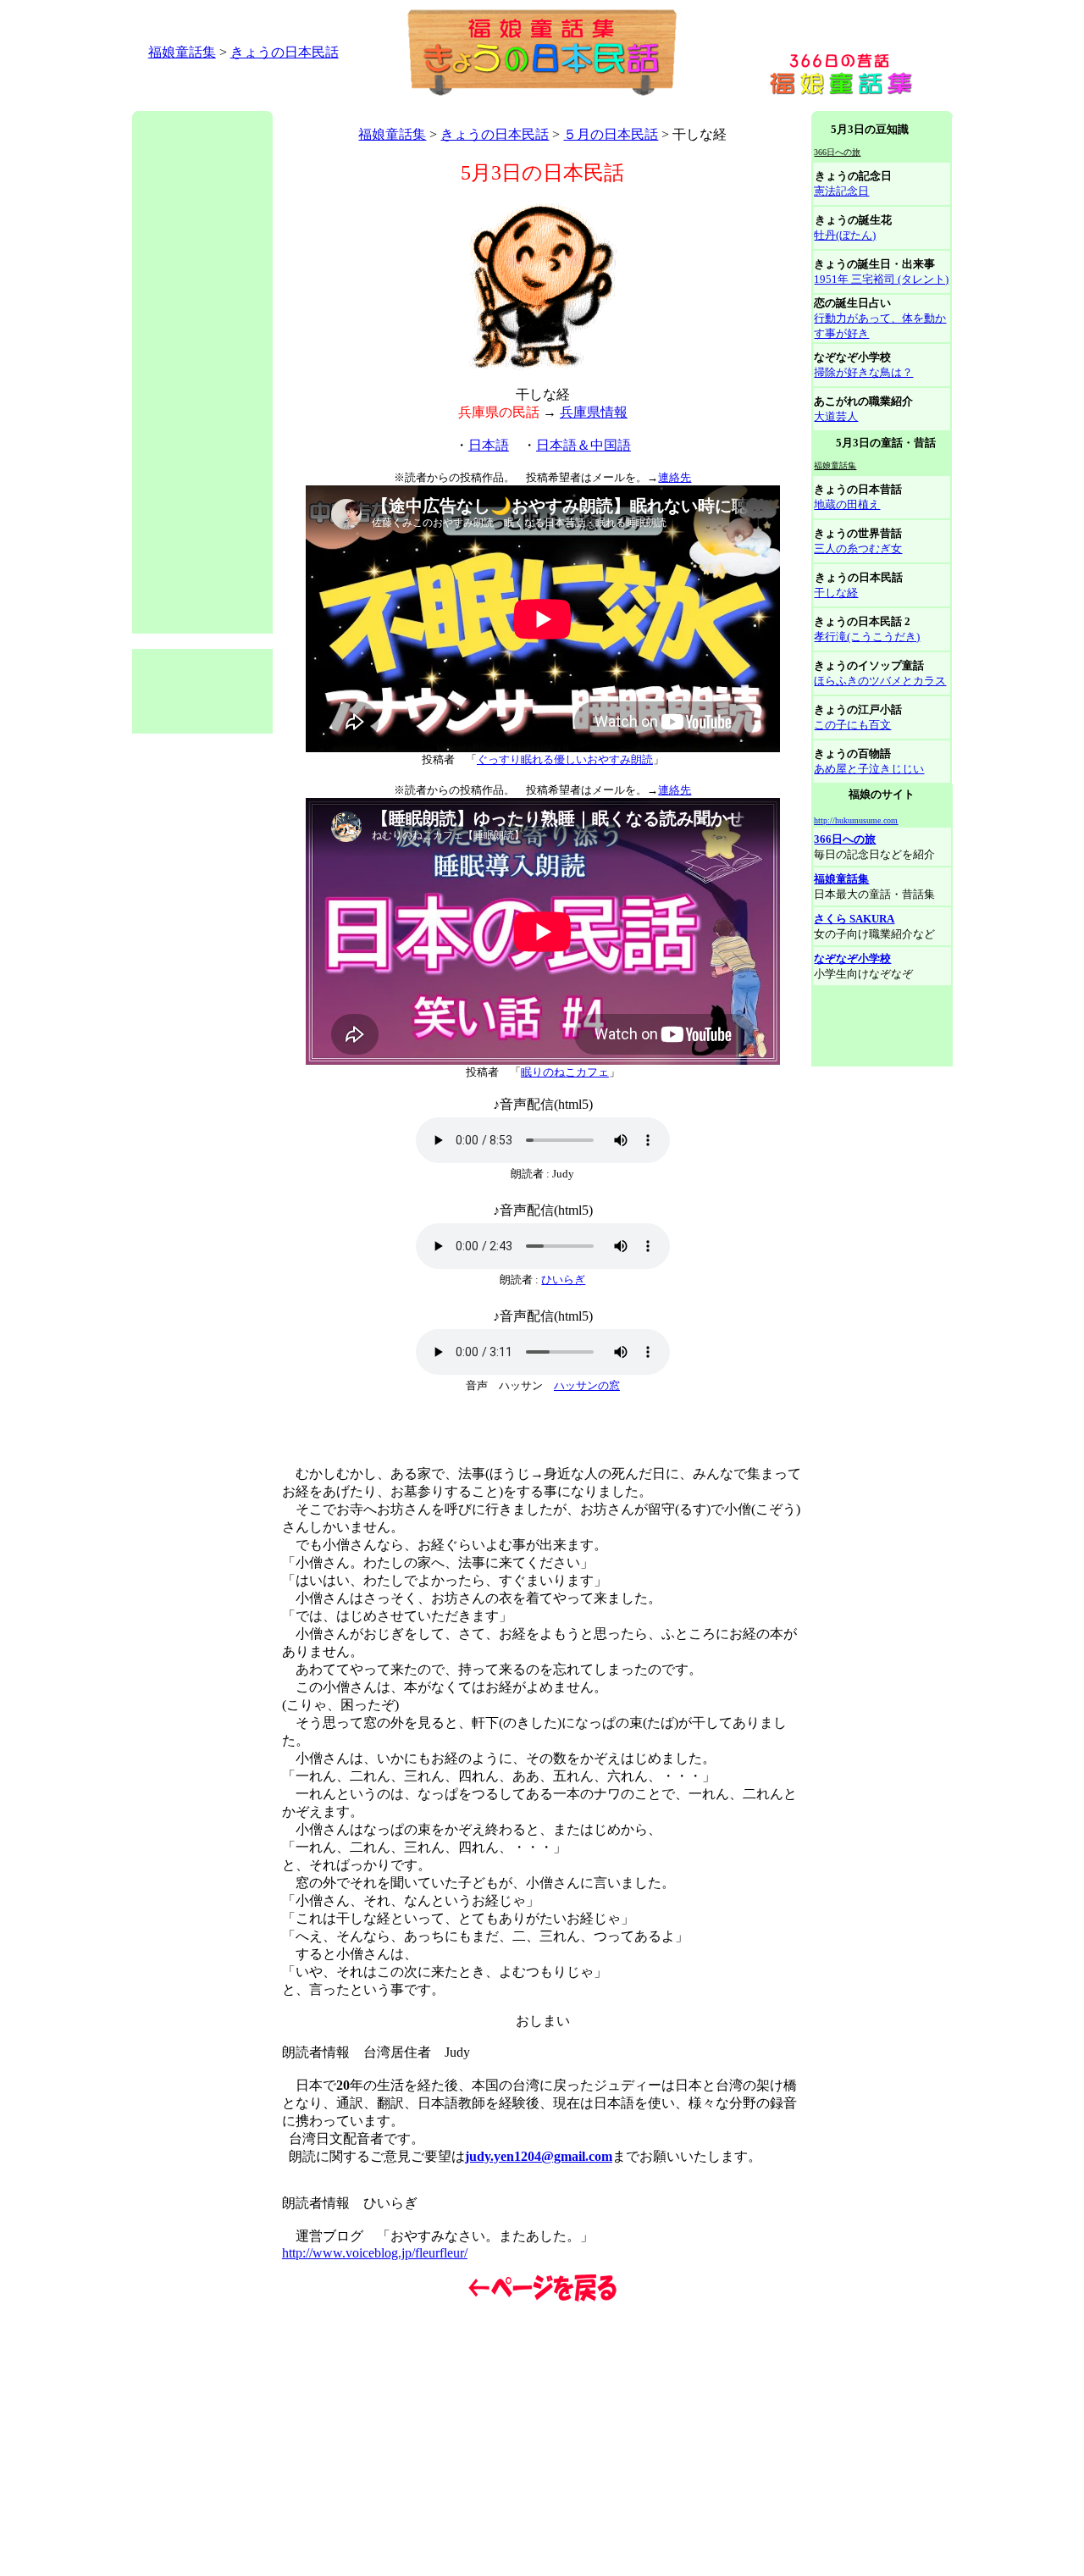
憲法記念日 (841, 191)
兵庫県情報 (594, 412)
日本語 (489, 445)
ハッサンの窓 (587, 1385)
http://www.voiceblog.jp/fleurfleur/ (375, 2253)
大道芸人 (836, 416)
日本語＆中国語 (583, 445)
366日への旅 (845, 839)
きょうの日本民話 (285, 52)
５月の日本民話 (611, 134)
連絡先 (675, 477)
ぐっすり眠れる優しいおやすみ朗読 (565, 759)
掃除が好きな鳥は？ (863, 372)
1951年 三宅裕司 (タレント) (881, 279)
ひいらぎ (563, 1280)
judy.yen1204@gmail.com (539, 2156)
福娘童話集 (182, 52)
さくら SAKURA (854, 919)
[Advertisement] (440, 105)
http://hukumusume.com (856, 820)
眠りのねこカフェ (565, 1072)
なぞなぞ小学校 (852, 958)
